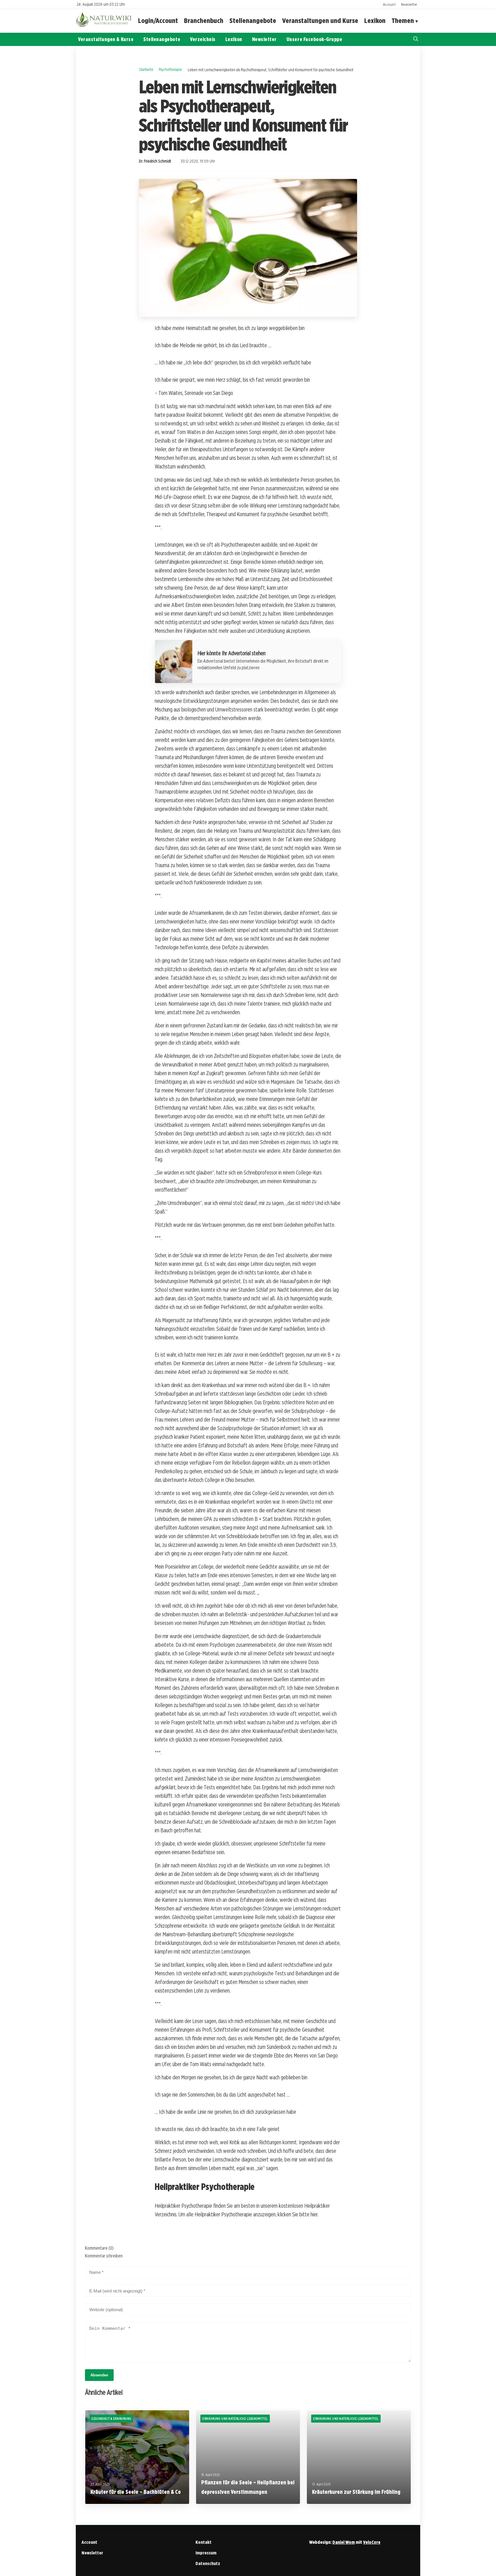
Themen (403, 21)
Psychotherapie (170, 69)
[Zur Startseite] (104, 26)
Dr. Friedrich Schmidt (155, 161)
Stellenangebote (253, 21)
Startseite (146, 69)
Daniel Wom (344, 2542)
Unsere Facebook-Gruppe (314, 39)
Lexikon (375, 21)
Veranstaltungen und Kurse (320, 21)
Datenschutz (208, 2564)
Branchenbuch (204, 21)
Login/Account (158, 21)
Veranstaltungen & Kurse (106, 39)
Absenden (99, 2375)
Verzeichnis (203, 39)
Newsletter (409, 4)
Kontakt (204, 2542)
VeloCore (372, 2542)
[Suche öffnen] (416, 39)
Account (389, 4)
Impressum (206, 2553)
